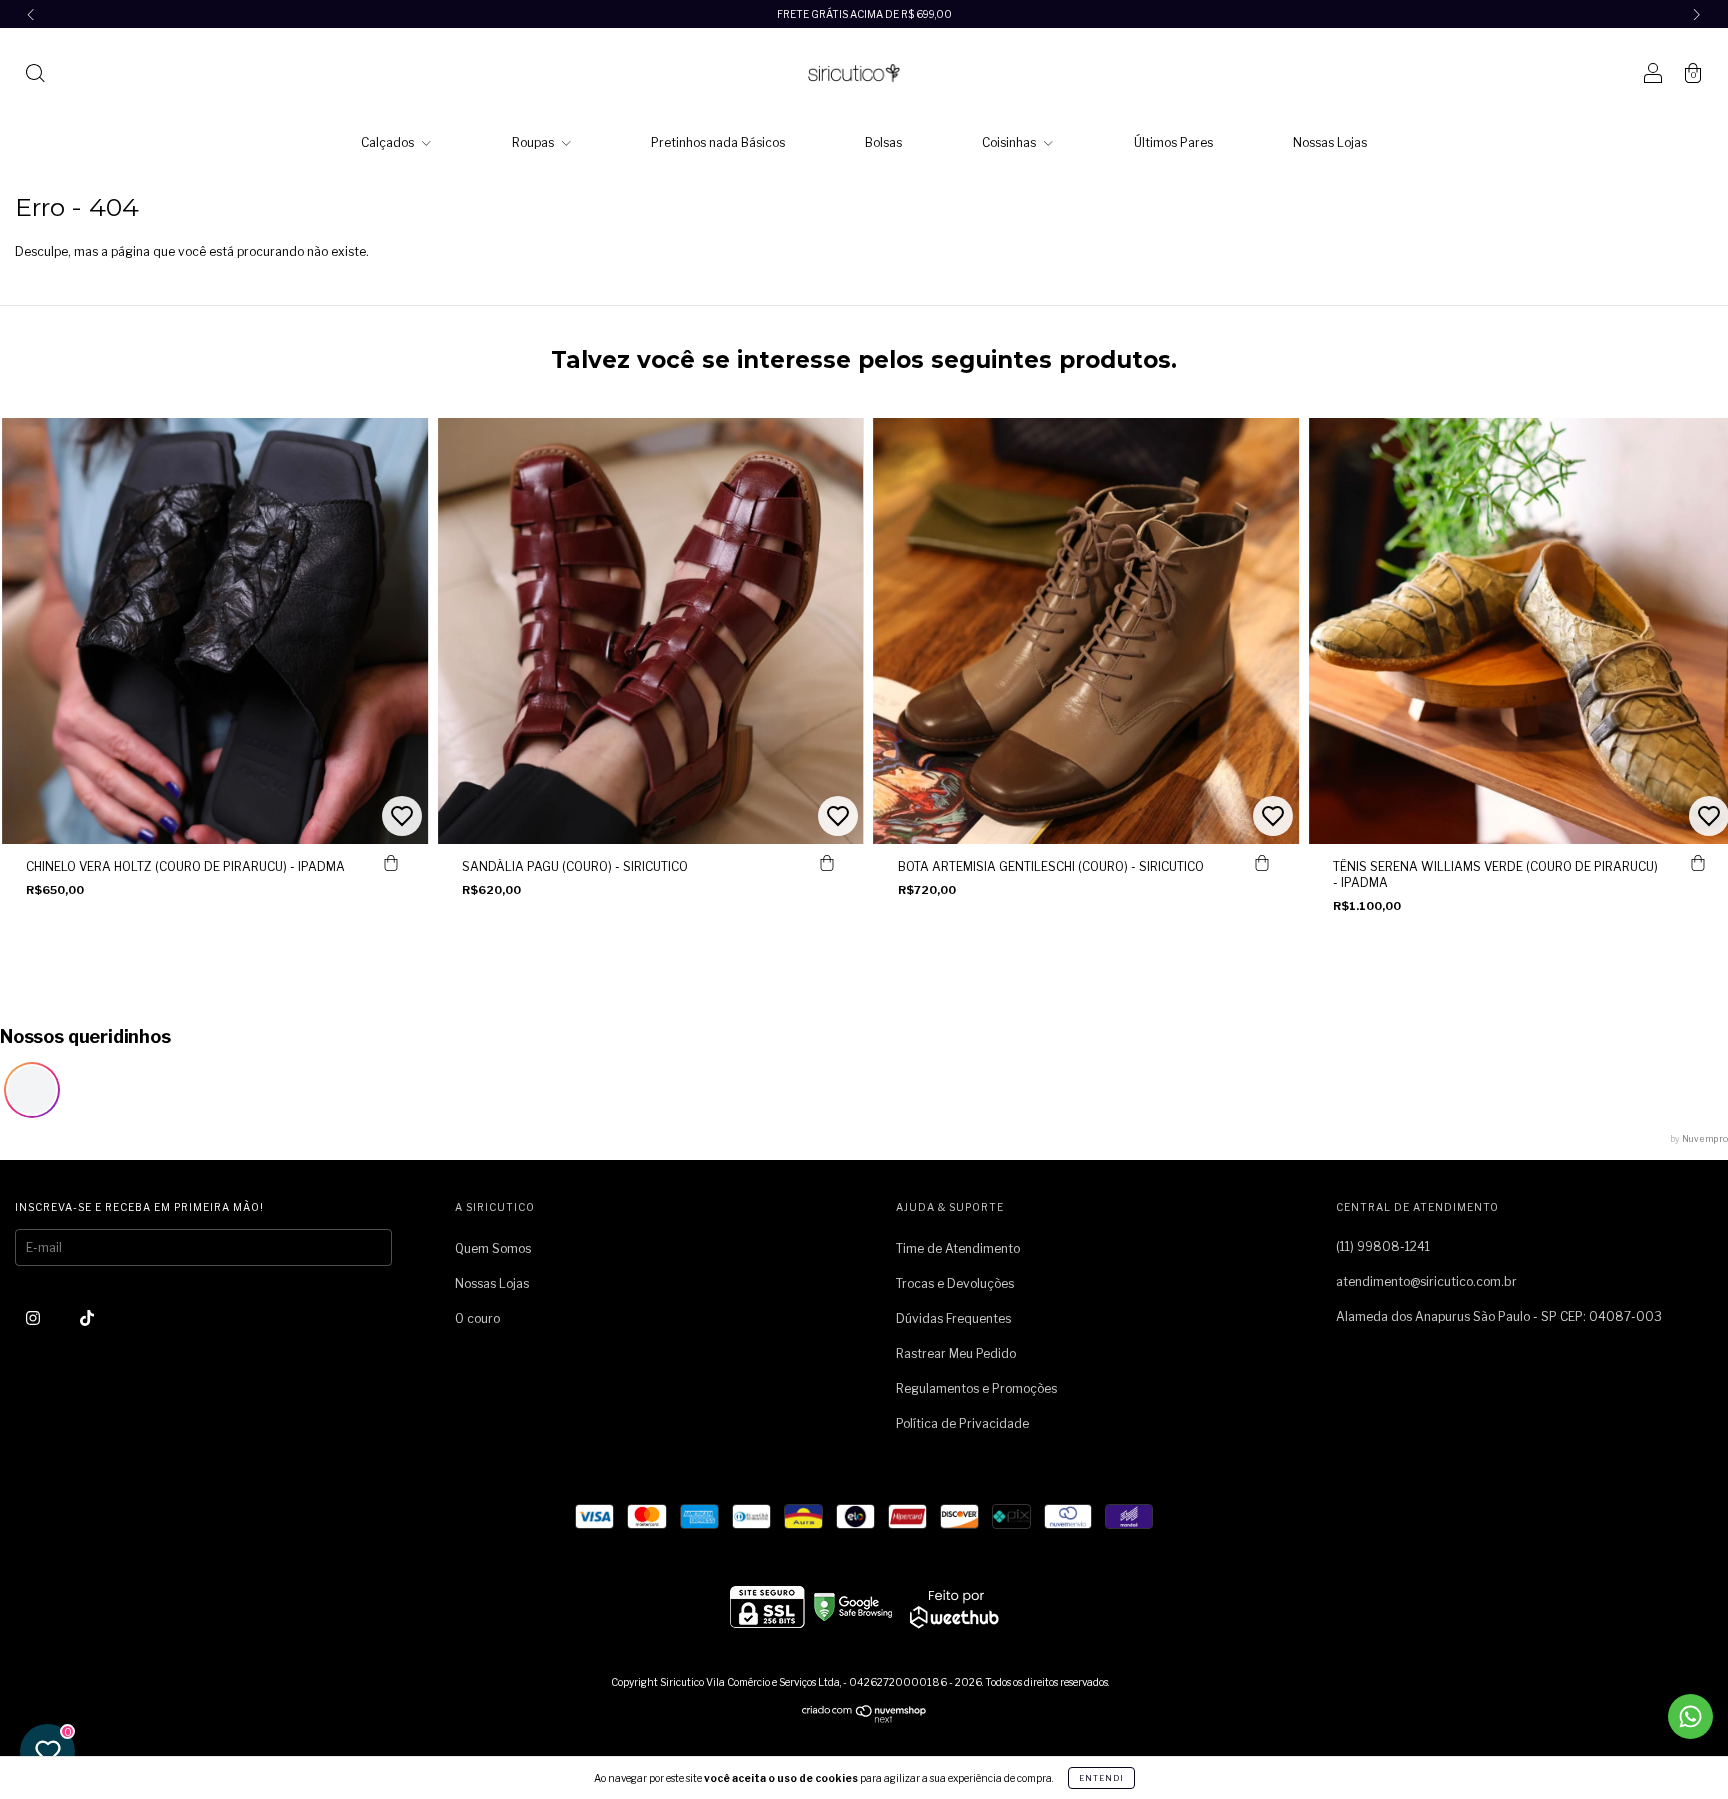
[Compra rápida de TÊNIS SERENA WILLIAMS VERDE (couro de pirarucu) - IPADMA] (1698, 864)
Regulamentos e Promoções (976, 1388)
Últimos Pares (1173, 142)
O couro (477, 1318)
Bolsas (883, 142)
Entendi (1101, 1778)
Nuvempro (1705, 1139)
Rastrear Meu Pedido (956, 1353)
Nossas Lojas (1330, 142)
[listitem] (32, 1090)
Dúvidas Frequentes (953, 1318)
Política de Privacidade (962, 1423)
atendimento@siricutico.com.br (1426, 1281)
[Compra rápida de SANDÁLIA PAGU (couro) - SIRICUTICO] (827, 864)
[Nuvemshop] (864, 1718)
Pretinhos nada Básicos (718, 142)
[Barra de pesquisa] (35, 75)
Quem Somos (493, 1248)
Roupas (534, 142)
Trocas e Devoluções (955, 1283)
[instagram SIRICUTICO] (34, 1318)
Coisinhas (1010, 142)
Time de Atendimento (958, 1248)
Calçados (389, 142)
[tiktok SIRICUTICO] (87, 1318)
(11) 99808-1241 (1383, 1246)
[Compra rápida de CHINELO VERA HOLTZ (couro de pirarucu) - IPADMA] (391, 864)
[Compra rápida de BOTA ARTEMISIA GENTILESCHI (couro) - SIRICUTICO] (1262, 864)
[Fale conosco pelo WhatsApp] (1690, 1716)
